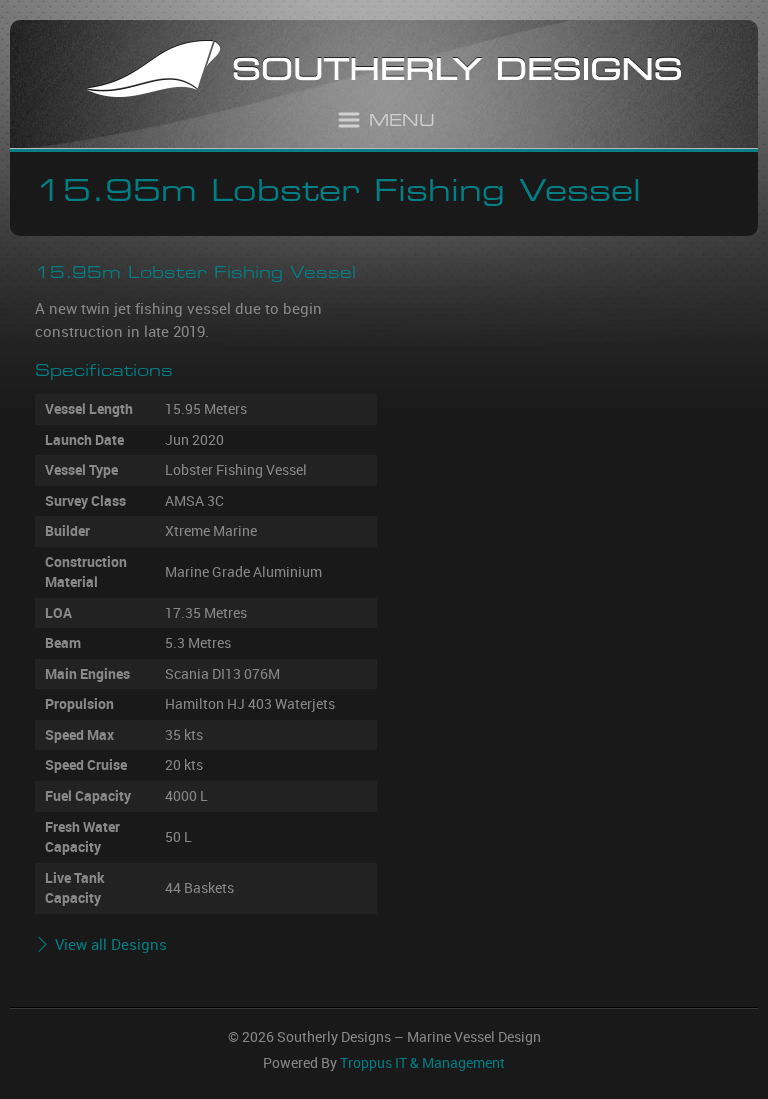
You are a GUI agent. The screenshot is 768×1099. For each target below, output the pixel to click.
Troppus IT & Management (422, 1063)
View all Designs (111, 944)
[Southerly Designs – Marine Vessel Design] (384, 71)
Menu (402, 122)
